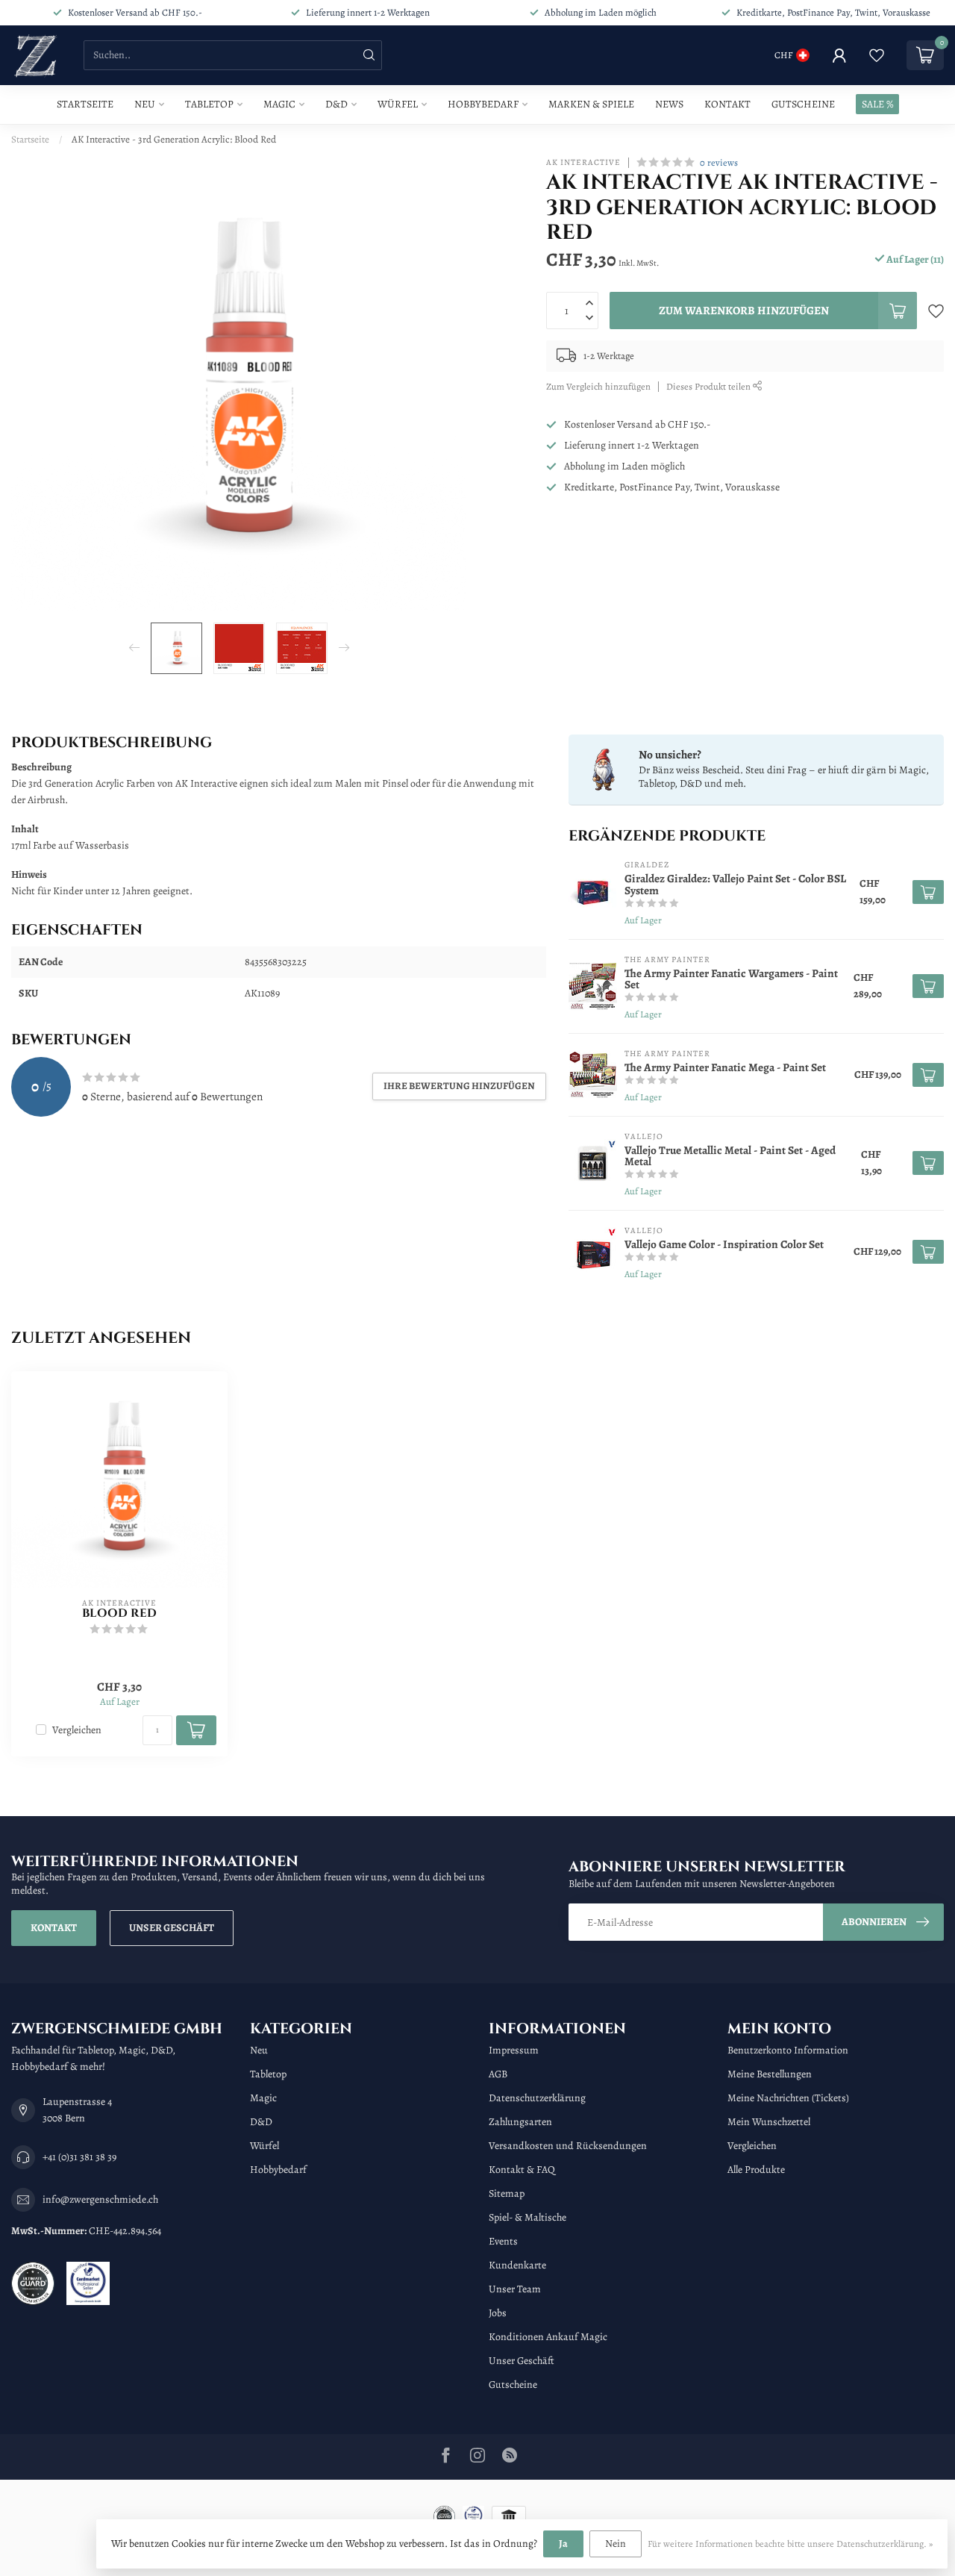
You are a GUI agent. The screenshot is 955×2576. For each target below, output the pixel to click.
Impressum (514, 2050)
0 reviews (719, 162)
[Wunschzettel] (877, 55)
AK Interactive (583, 162)
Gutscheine (803, 104)
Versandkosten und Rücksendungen (568, 2146)
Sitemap (507, 2193)
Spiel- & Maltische (527, 2217)
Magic (279, 104)
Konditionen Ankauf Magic (548, 2337)
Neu (145, 104)
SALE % (877, 104)
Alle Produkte (756, 2170)
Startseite (85, 104)
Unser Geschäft (172, 1928)
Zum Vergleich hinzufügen (598, 386)
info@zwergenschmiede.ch (100, 2199)
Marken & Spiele (591, 104)
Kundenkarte (517, 2265)
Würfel (398, 104)
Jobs (498, 2313)
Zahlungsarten (520, 2122)
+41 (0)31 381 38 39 (79, 2157)
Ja (563, 2544)
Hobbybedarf (483, 104)
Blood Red (119, 1614)
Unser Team (515, 2289)
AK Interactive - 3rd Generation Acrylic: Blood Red (174, 139)
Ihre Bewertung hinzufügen (459, 1086)
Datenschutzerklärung (537, 2098)
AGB (498, 2074)
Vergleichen (77, 1730)
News (669, 104)
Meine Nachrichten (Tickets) (788, 2098)
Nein (616, 2544)
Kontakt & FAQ (522, 2170)
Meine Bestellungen (770, 2074)
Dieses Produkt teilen (710, 386)
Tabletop (209, 104)
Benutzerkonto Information (788, 2050)
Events (503, 2241)
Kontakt (727, 104)
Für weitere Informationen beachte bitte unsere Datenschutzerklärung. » (790, 2544)
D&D (336, 104)
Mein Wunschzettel (769, 2122)
